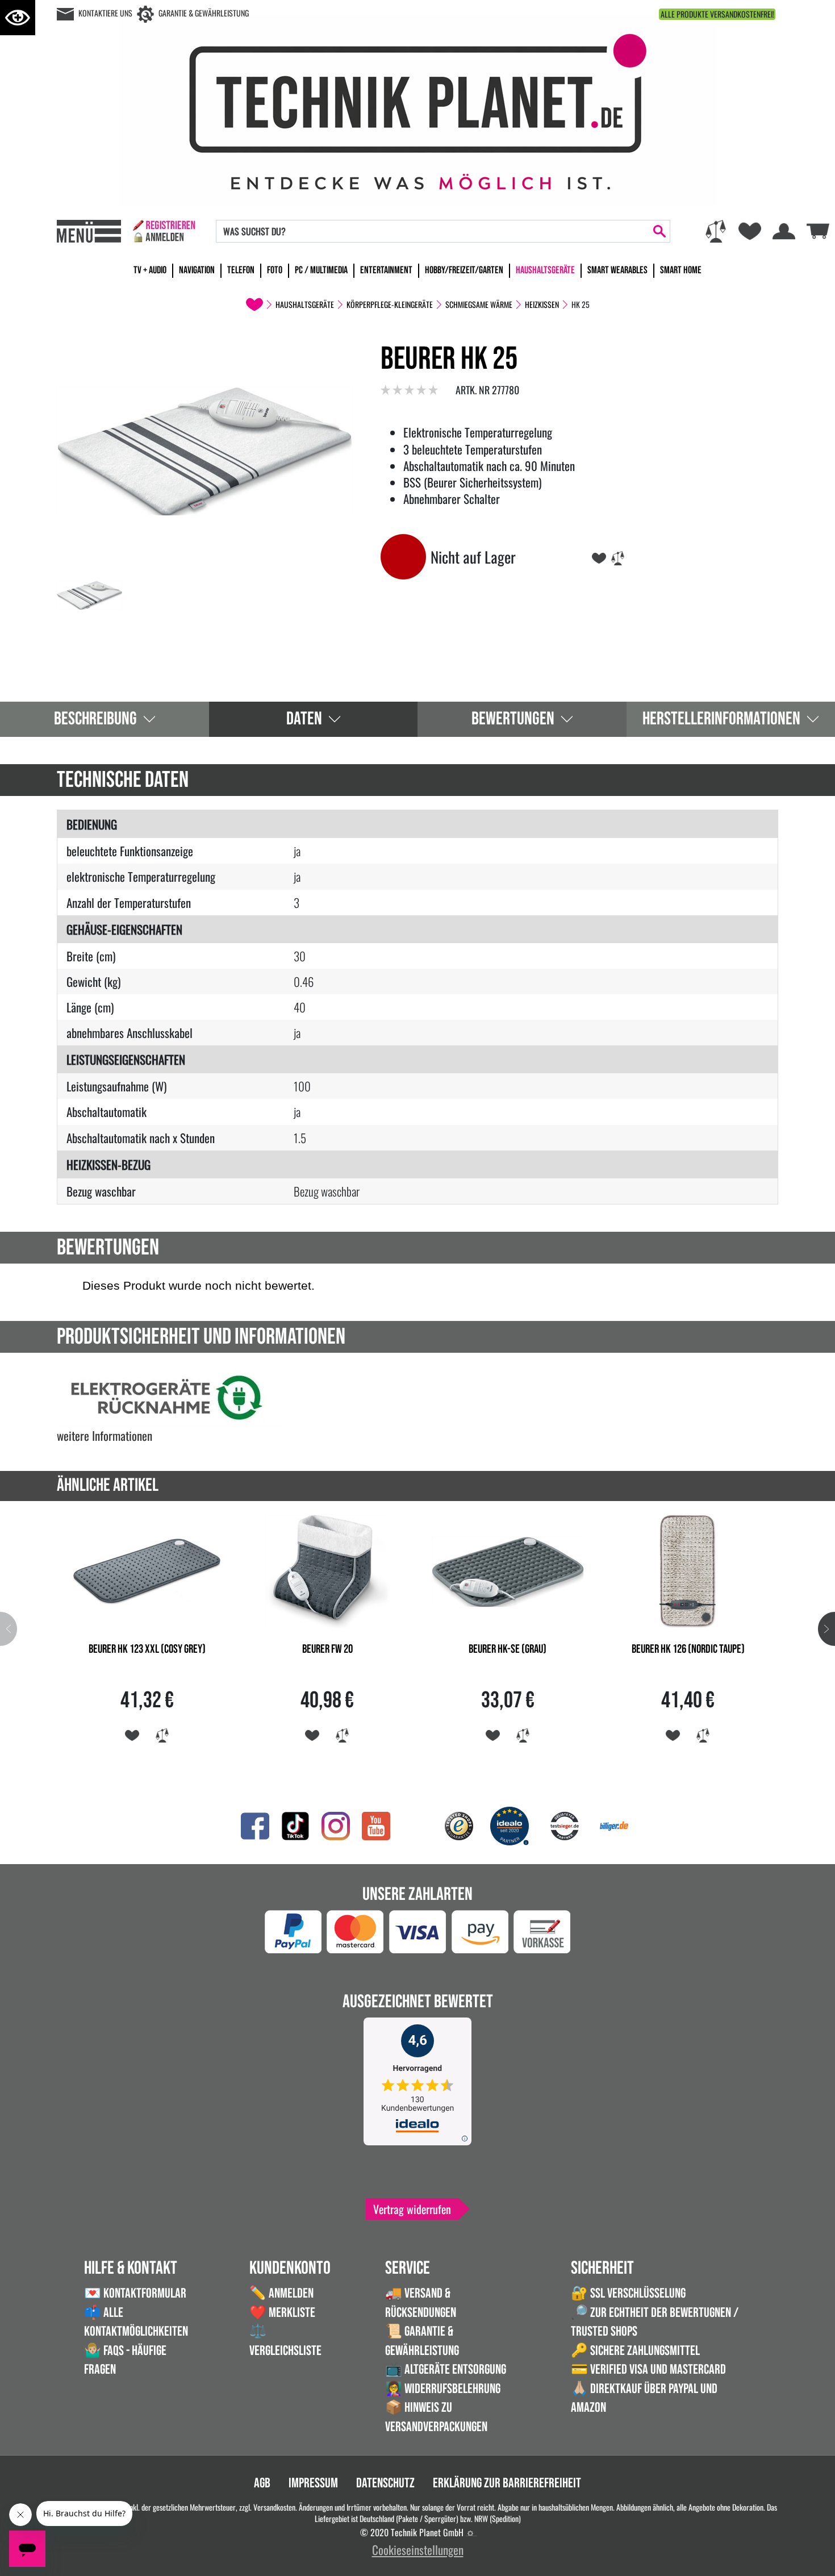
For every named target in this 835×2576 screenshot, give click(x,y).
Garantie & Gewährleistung (204, 13)
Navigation (197, 270)
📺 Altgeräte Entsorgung (446, 2369)
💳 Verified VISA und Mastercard (648, 2369)
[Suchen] (659, 231)
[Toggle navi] (89, 231)
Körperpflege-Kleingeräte (390, 305)
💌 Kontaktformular (135, 2293)
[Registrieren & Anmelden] (164, 231)
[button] (826, 1629)
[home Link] (254, 305)
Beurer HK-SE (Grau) (508, 1649)
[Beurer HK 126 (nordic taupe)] (688, 1570)
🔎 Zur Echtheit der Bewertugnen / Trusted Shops (655, 2322)
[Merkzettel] (750, 231)
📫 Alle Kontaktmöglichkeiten (136, 2322)
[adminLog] (470, 2533)
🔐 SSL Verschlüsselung (628, 2293)
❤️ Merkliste (282, 2313)
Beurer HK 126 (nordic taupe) (688, 1649)
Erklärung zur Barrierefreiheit (507, 2483)
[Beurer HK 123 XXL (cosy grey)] (147, 1570)
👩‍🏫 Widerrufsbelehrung (443, 2389)
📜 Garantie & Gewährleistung (422, 2341)
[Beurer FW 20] (328, 1570)
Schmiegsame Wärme (479, 305)
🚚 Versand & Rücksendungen (421, 2303)
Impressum (313, 2483)
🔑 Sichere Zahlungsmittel (635, 2351)
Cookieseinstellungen (418, 2550)
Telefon (241, 270)
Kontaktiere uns (105, 13)
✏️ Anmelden (281, 2293)
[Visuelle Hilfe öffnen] (18, 18)
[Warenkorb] (818, 229)
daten (304, 719)
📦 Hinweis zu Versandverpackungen (436, 2417)
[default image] (204, 449)
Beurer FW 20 (327, 1649)
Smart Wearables (617, 270)
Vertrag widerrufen (412, 2209)
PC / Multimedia (321, 270)
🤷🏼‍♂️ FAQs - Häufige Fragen (125, 2360)
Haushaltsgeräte (545, 270)
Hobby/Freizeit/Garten (464, 270)
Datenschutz (385, 2483)
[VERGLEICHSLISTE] (618, 557)
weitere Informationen (105, 1435)
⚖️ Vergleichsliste (285, 2341)
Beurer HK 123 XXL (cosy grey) (147, 1649)
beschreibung (95, 719)
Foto (275, 270)
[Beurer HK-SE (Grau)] (508, 1570)
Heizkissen (542, 305)
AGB (262, 2483)
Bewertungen (513, 719)
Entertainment (386, 270)
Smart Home (681, 270)
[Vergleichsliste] (716, 231)
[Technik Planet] (417, 109)
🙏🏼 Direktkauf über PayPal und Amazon (644, 2398)
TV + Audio (150, 270)
